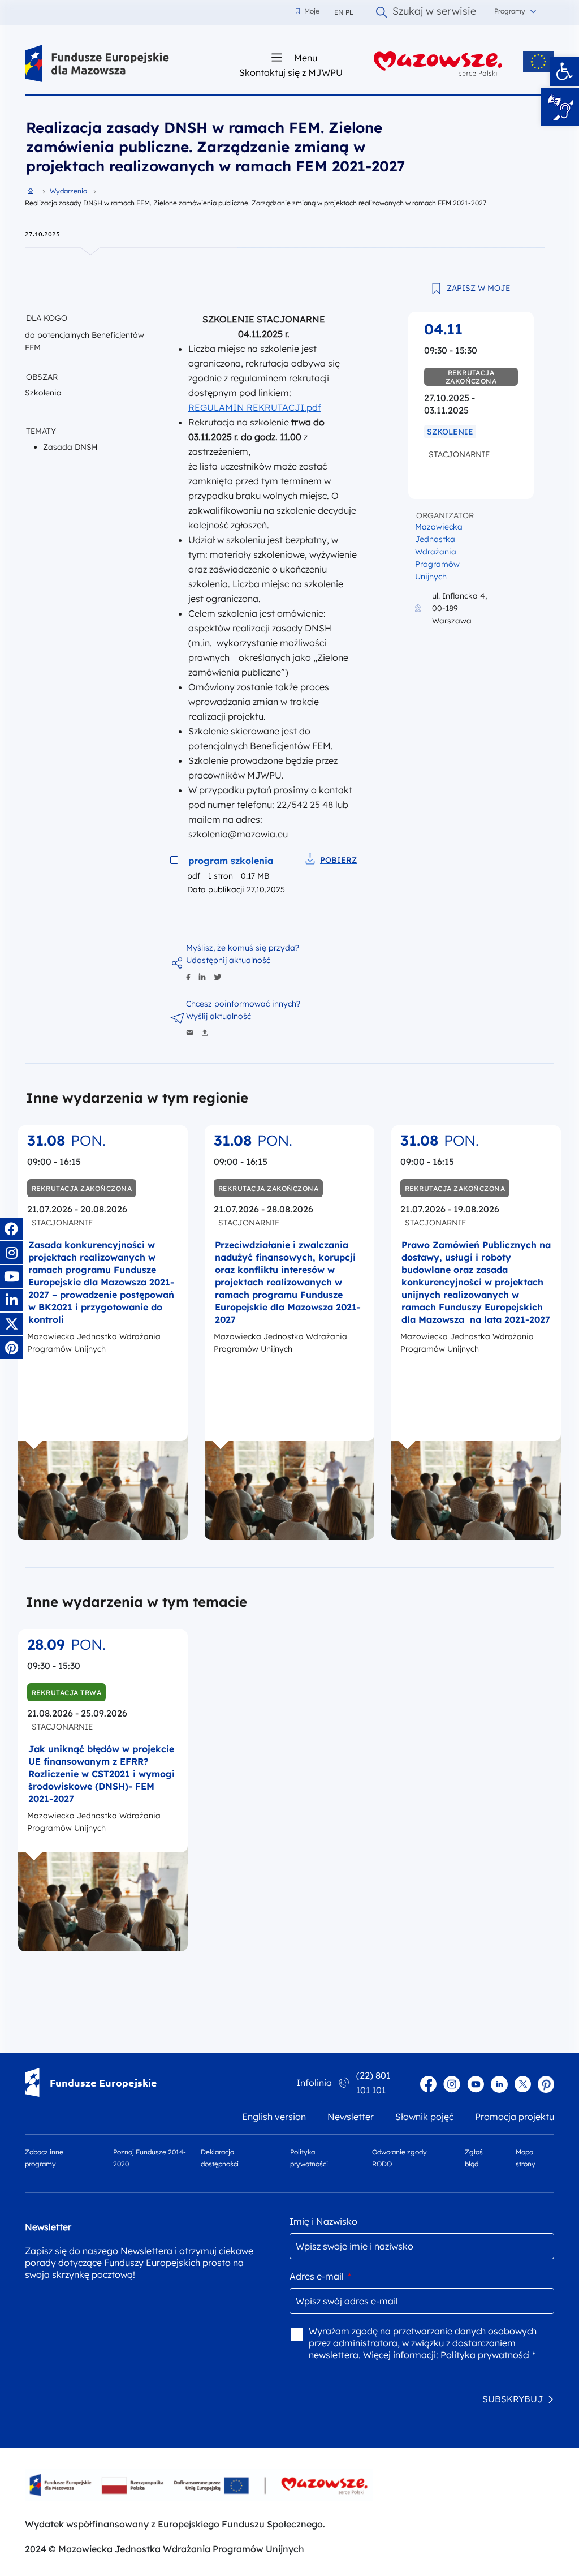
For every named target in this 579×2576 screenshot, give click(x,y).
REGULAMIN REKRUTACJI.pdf (255, 407)
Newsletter (351, 2117)
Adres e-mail (320, 2276)
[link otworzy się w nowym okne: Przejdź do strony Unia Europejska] (539, 62)
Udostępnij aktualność (228, 960)
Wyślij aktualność (219, 1016)
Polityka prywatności (309, 2158)
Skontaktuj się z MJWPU (291, 72)
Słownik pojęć (424, 2117)
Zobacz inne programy (44, 2158)
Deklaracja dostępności (220, 2158)
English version (274, 2117)
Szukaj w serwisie (434, 12)
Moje (308, 11)
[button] (564, 71)
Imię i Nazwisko (323, 2221)
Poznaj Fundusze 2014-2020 (150, 2158)
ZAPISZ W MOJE (478, 288)
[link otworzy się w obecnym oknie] (97, 64)
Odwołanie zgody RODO (399, 2158)
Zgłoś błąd (474, 2158)
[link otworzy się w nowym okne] (438, 64)
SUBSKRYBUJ (513, 2399)
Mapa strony (526, 2158)
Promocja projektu (515, 2117)
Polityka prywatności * (488, 2355)
